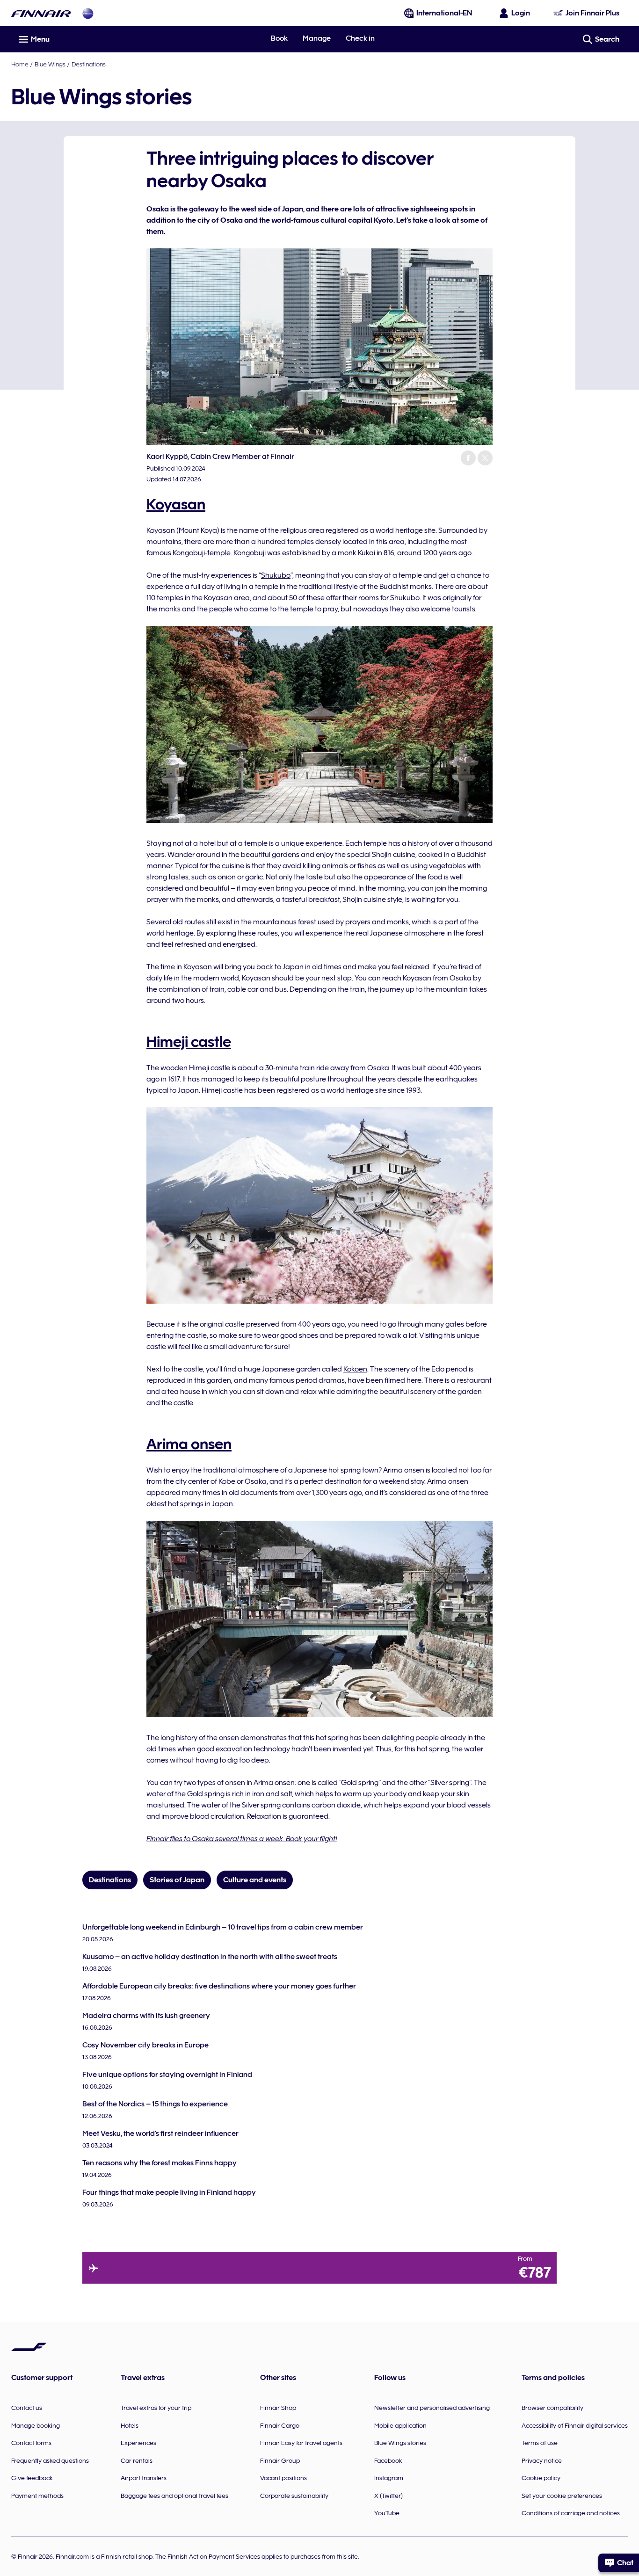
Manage (317, 38)
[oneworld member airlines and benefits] (88, 13)
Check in (360, 38)
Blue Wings (50, 64)
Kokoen (355, 1369)
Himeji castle (189, 1042)
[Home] (41, 13)
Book (279, 38)
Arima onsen (189, 1444)
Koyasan (176, 504)
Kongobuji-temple (202, 553)
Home (20, 64)
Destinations (89, 64)
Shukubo (276, 575)
